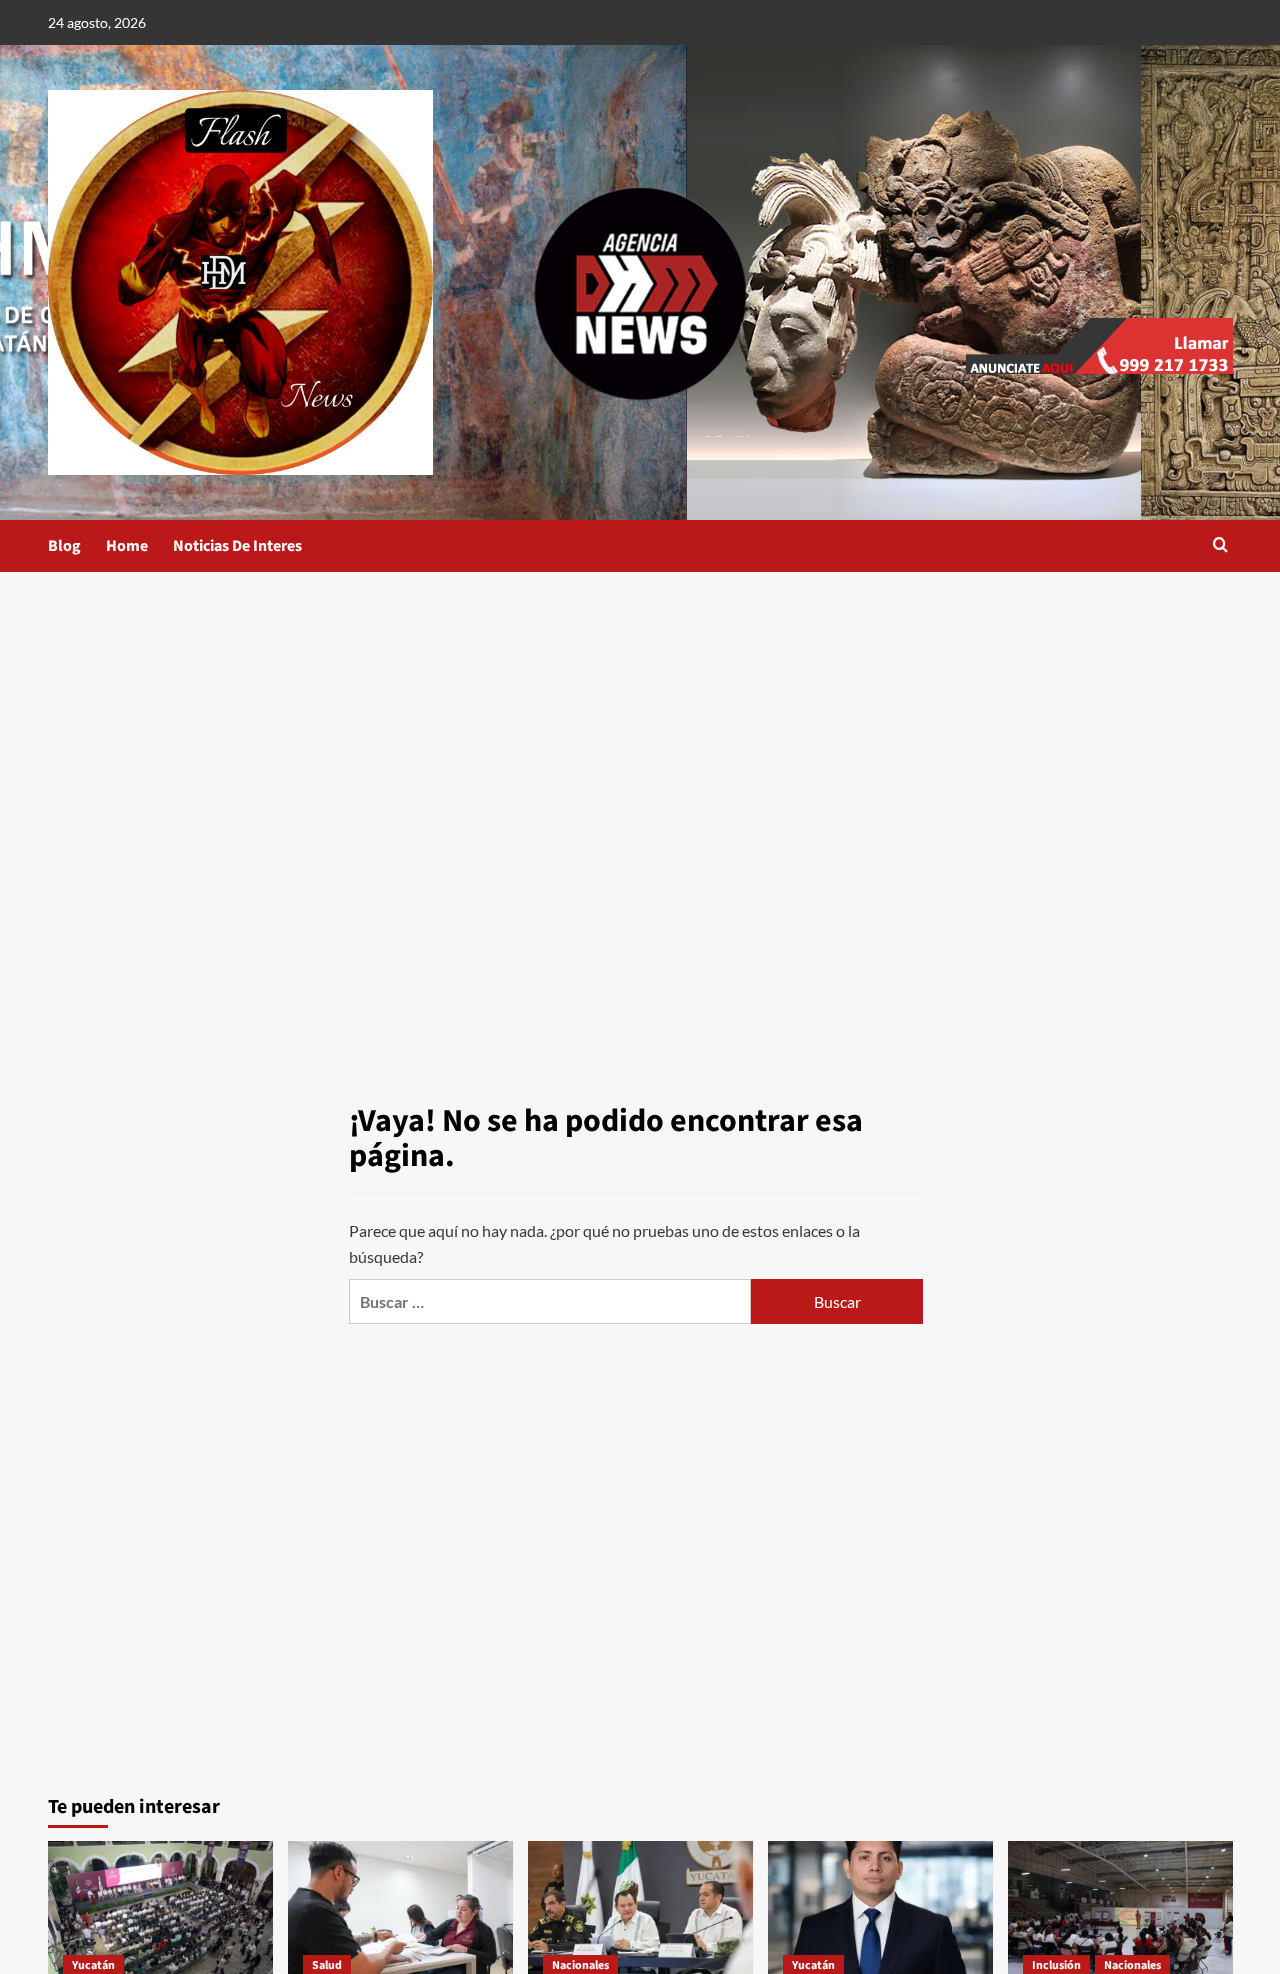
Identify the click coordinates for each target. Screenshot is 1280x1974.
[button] (1220, 546)
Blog (64, 546)
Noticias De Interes (237, 546)
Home (127, 546)
